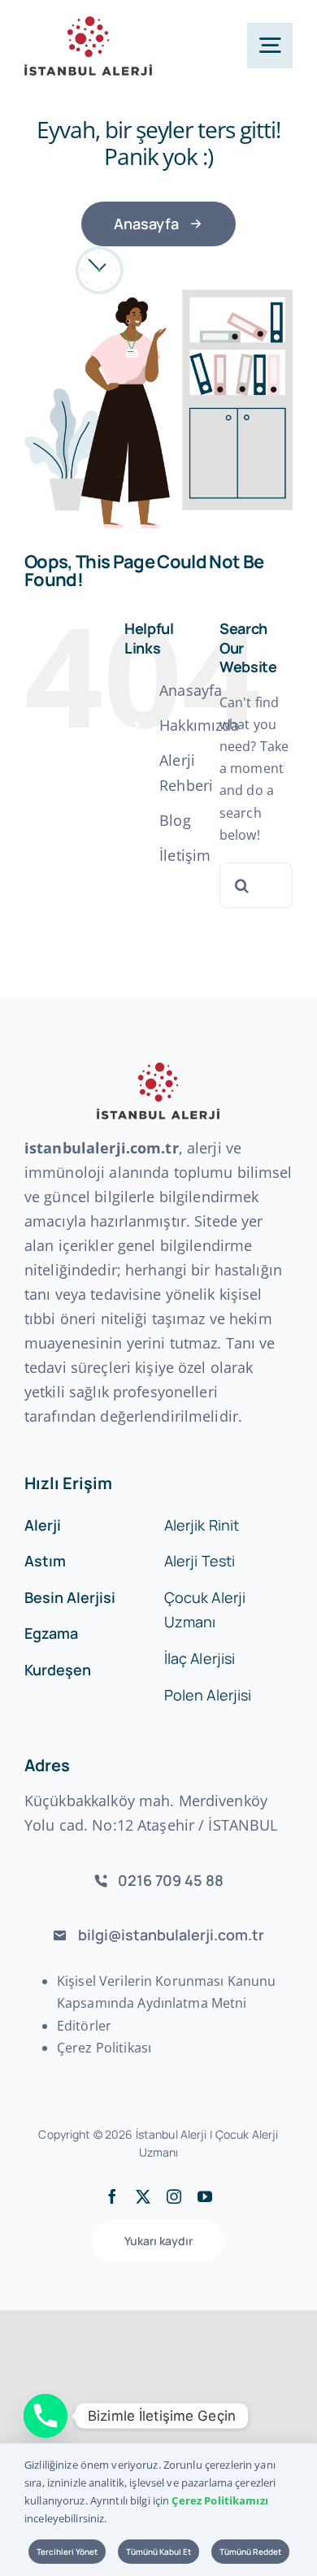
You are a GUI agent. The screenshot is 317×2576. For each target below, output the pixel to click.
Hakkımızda (199, 725)
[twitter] (143, 2196)
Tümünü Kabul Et (158, 2552)
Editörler (84, 2026)
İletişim (185, 855)
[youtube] (205, 2196)
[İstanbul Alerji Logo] (89, 23)
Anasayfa (191, 690)
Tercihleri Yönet (67, 2552)
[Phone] (46, 2416)
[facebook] (112, 2196)
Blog (175, 820)
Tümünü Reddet (250, 2552)
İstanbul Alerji (172, 2134)
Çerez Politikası (104, 2048)
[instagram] (174, 2196)
